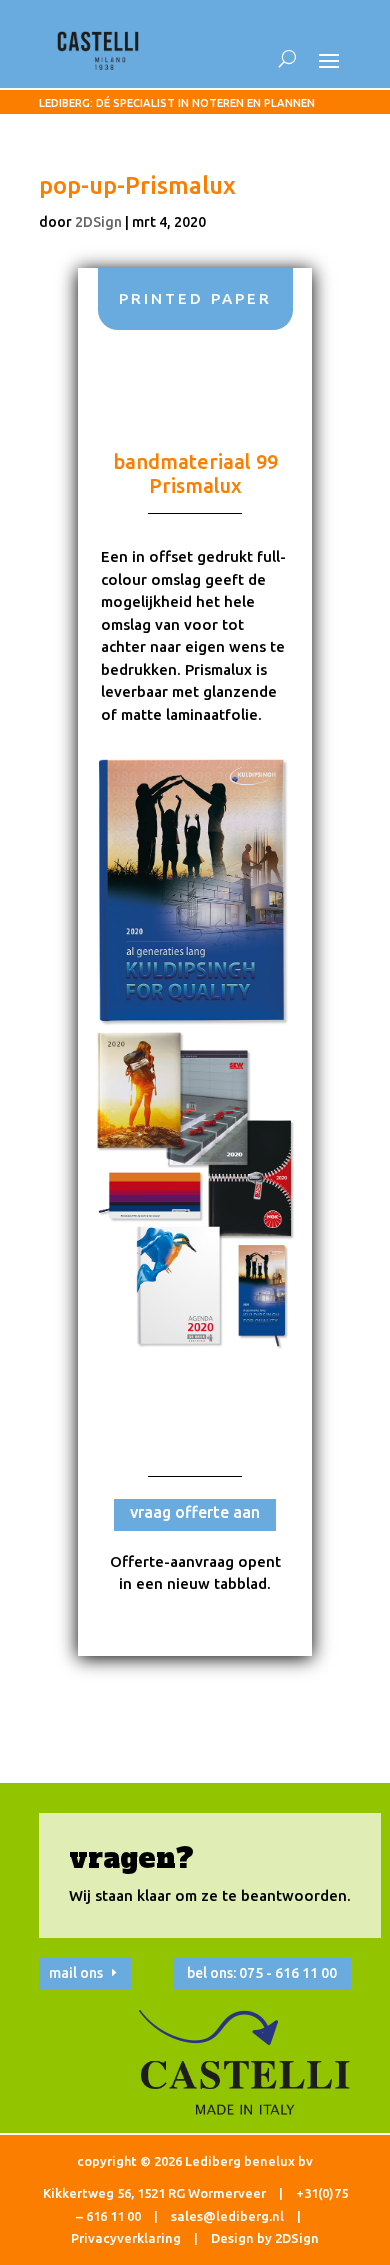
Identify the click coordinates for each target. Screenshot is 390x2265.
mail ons (76, 1973)
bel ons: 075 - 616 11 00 (262, 1973)
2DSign (98, 222)
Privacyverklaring (126, 2238)
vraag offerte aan (195, 1512)
